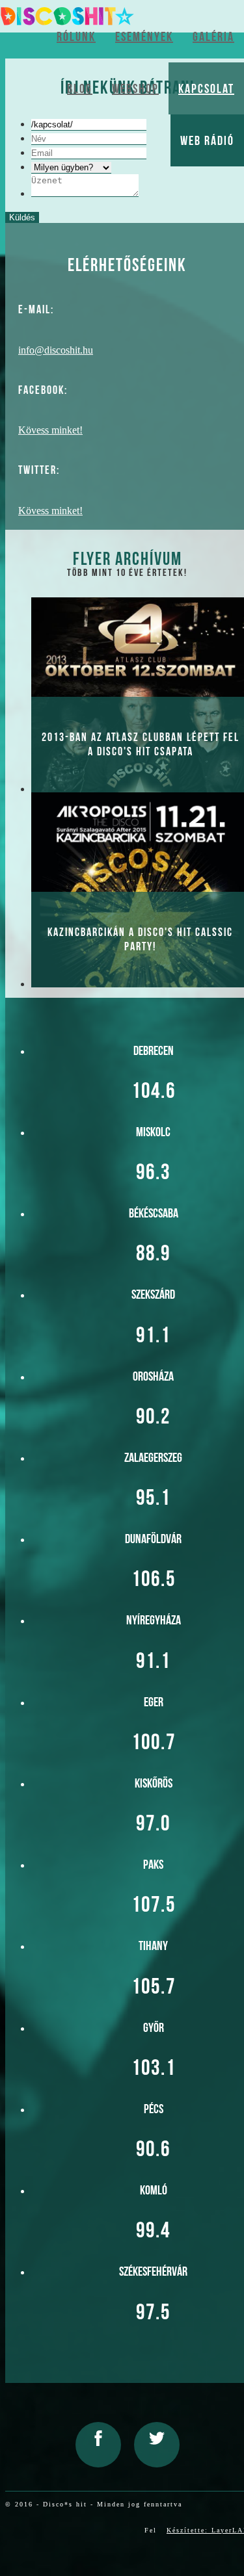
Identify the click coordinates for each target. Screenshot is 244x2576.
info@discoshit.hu (56, 350)
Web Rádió (207, 140)
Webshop (135, 88)
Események (144, 36)
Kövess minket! (50, 430)
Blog (80, 88)
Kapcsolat (206, 88)
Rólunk (76, 36)
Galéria (213, 36)
